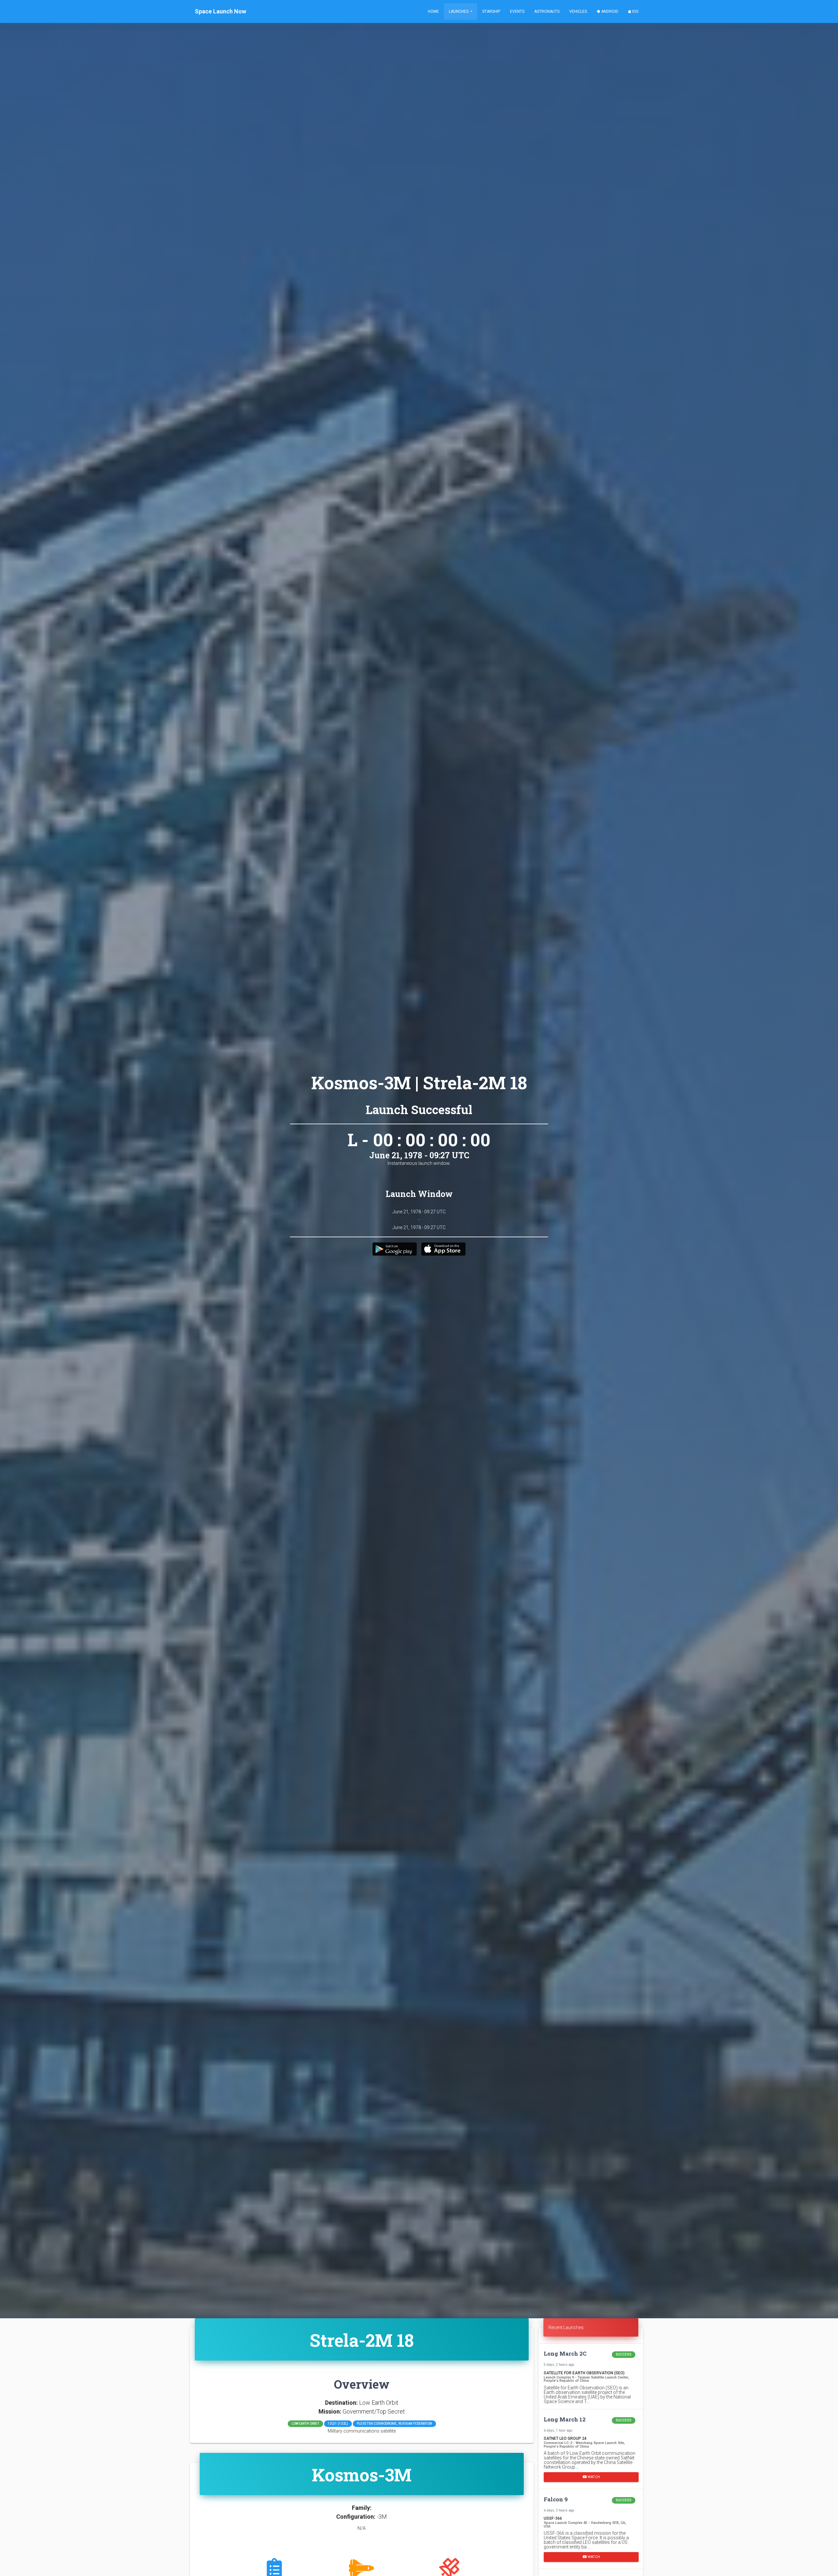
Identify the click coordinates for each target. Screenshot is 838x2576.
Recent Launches (566, 2327)
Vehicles (578, 11)
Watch (593, 2477)
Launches (459, 11)
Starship (491, 11)
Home (433, 11)
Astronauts (547, 11)
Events (517, 11)
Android (609, 11)
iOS (635, 11)
